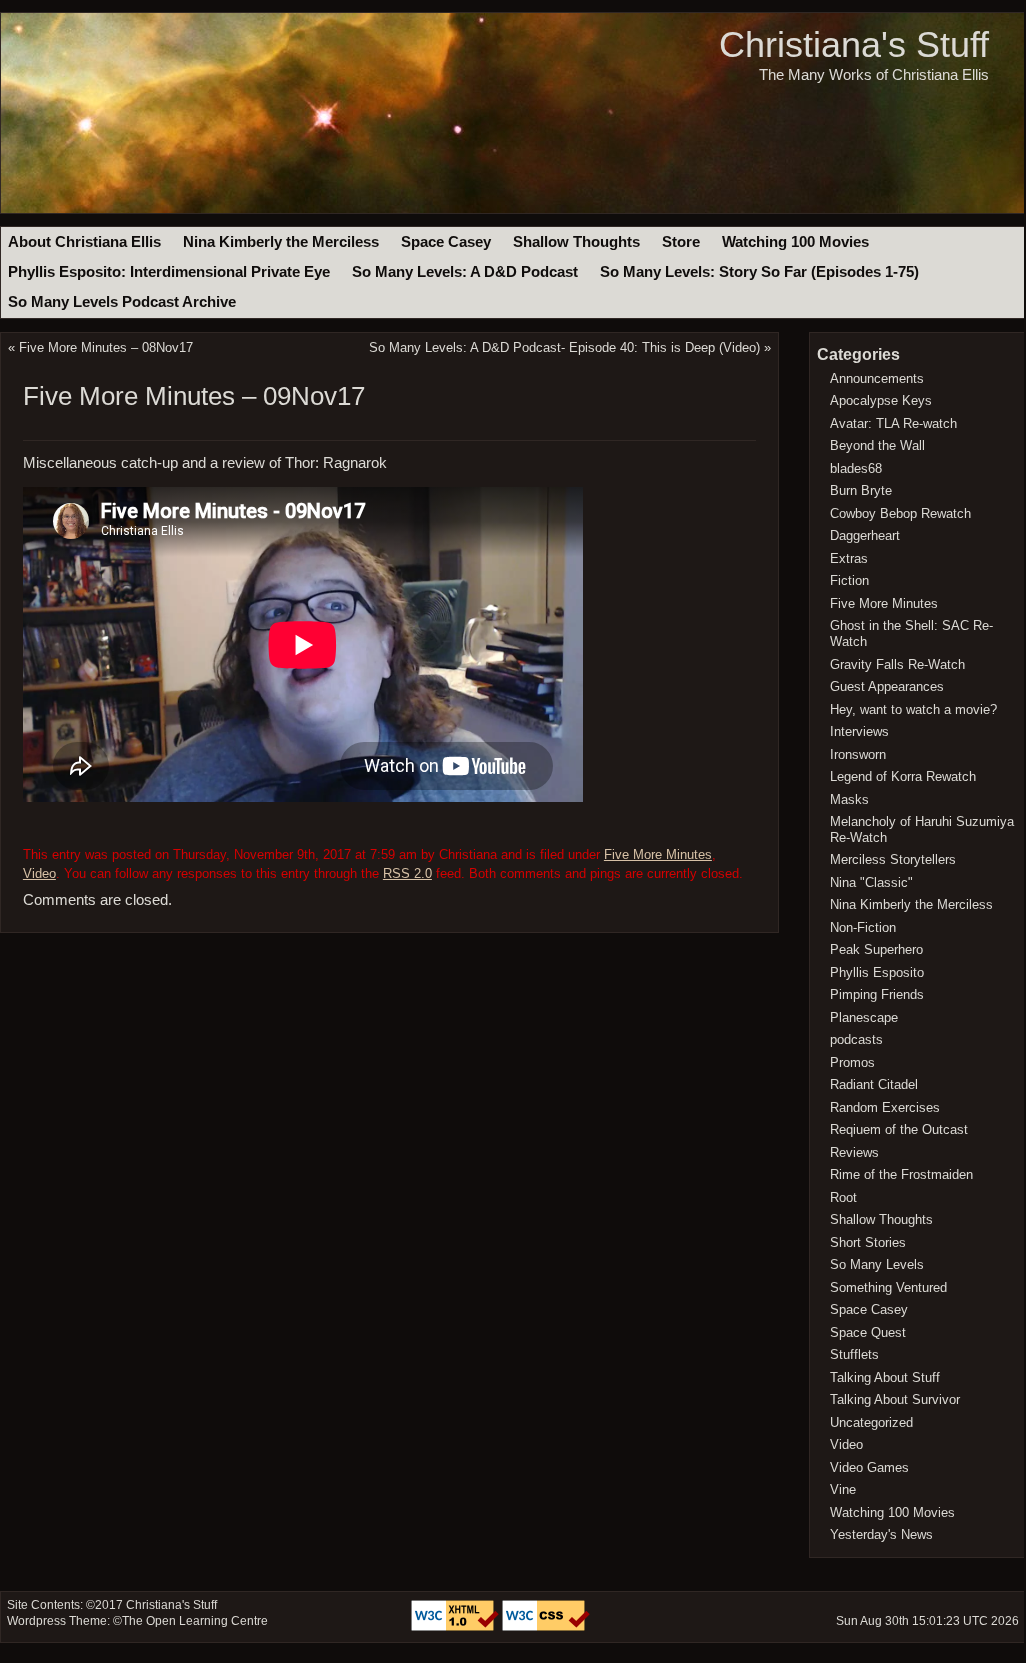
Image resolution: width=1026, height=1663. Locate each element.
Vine (843, 1489)
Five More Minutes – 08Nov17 (106, 347)
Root (843, 1197)
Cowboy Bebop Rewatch (900, 513)
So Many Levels (877, 1264)
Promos (852, 1062)
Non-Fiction (863, 927)
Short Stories (868, 1242)
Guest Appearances (887, 686)
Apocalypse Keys (881, 400)
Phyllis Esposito (877, 972)
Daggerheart (865, 535)
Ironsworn (858, 754)
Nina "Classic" (871, 882)
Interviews (859, 731)
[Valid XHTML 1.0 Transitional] (456, 1627)
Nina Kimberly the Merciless (281, 242)
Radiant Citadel (874, 1084)
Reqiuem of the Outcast (899, 1129)
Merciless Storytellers (893, 859)
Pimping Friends (877, 994)
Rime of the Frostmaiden (901, 1174)
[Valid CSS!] (546, 1627)
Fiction (849, 580)
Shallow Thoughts (576, 242)
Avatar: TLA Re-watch (893, 423)
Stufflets (854, 1354)
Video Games (869, 1467)
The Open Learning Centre (195, 1621)
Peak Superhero (876, 949)
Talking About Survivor (895, 1399)
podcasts (856, 1039)
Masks (849, 799)
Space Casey (446, 242)
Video (39, 873)
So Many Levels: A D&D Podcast (465, 272)
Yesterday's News (881, 1534)
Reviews (854, 1152)
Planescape (864, 1017)
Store (681, 242)
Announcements (877, 378)
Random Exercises (885, 1107)
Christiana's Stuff (854, 44)
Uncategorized (871, 1422)
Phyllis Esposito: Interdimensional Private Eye (169, 272)
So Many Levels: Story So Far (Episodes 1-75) (759, 272)
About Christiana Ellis (84, 242)
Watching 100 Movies (795, 242)
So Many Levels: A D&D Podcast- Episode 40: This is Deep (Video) (564, 347)
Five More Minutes (658, 854)
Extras (849, 558)
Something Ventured (888, 1287)
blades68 (856, 468)
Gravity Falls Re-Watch (897, 664)
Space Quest (868, 1332)
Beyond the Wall (877, 445)
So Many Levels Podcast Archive (122, 302)
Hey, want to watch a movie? (913, 709)
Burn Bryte (861, 490)
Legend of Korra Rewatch (903, 776)
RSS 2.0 (407, 873)
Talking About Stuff (885, 1377)
